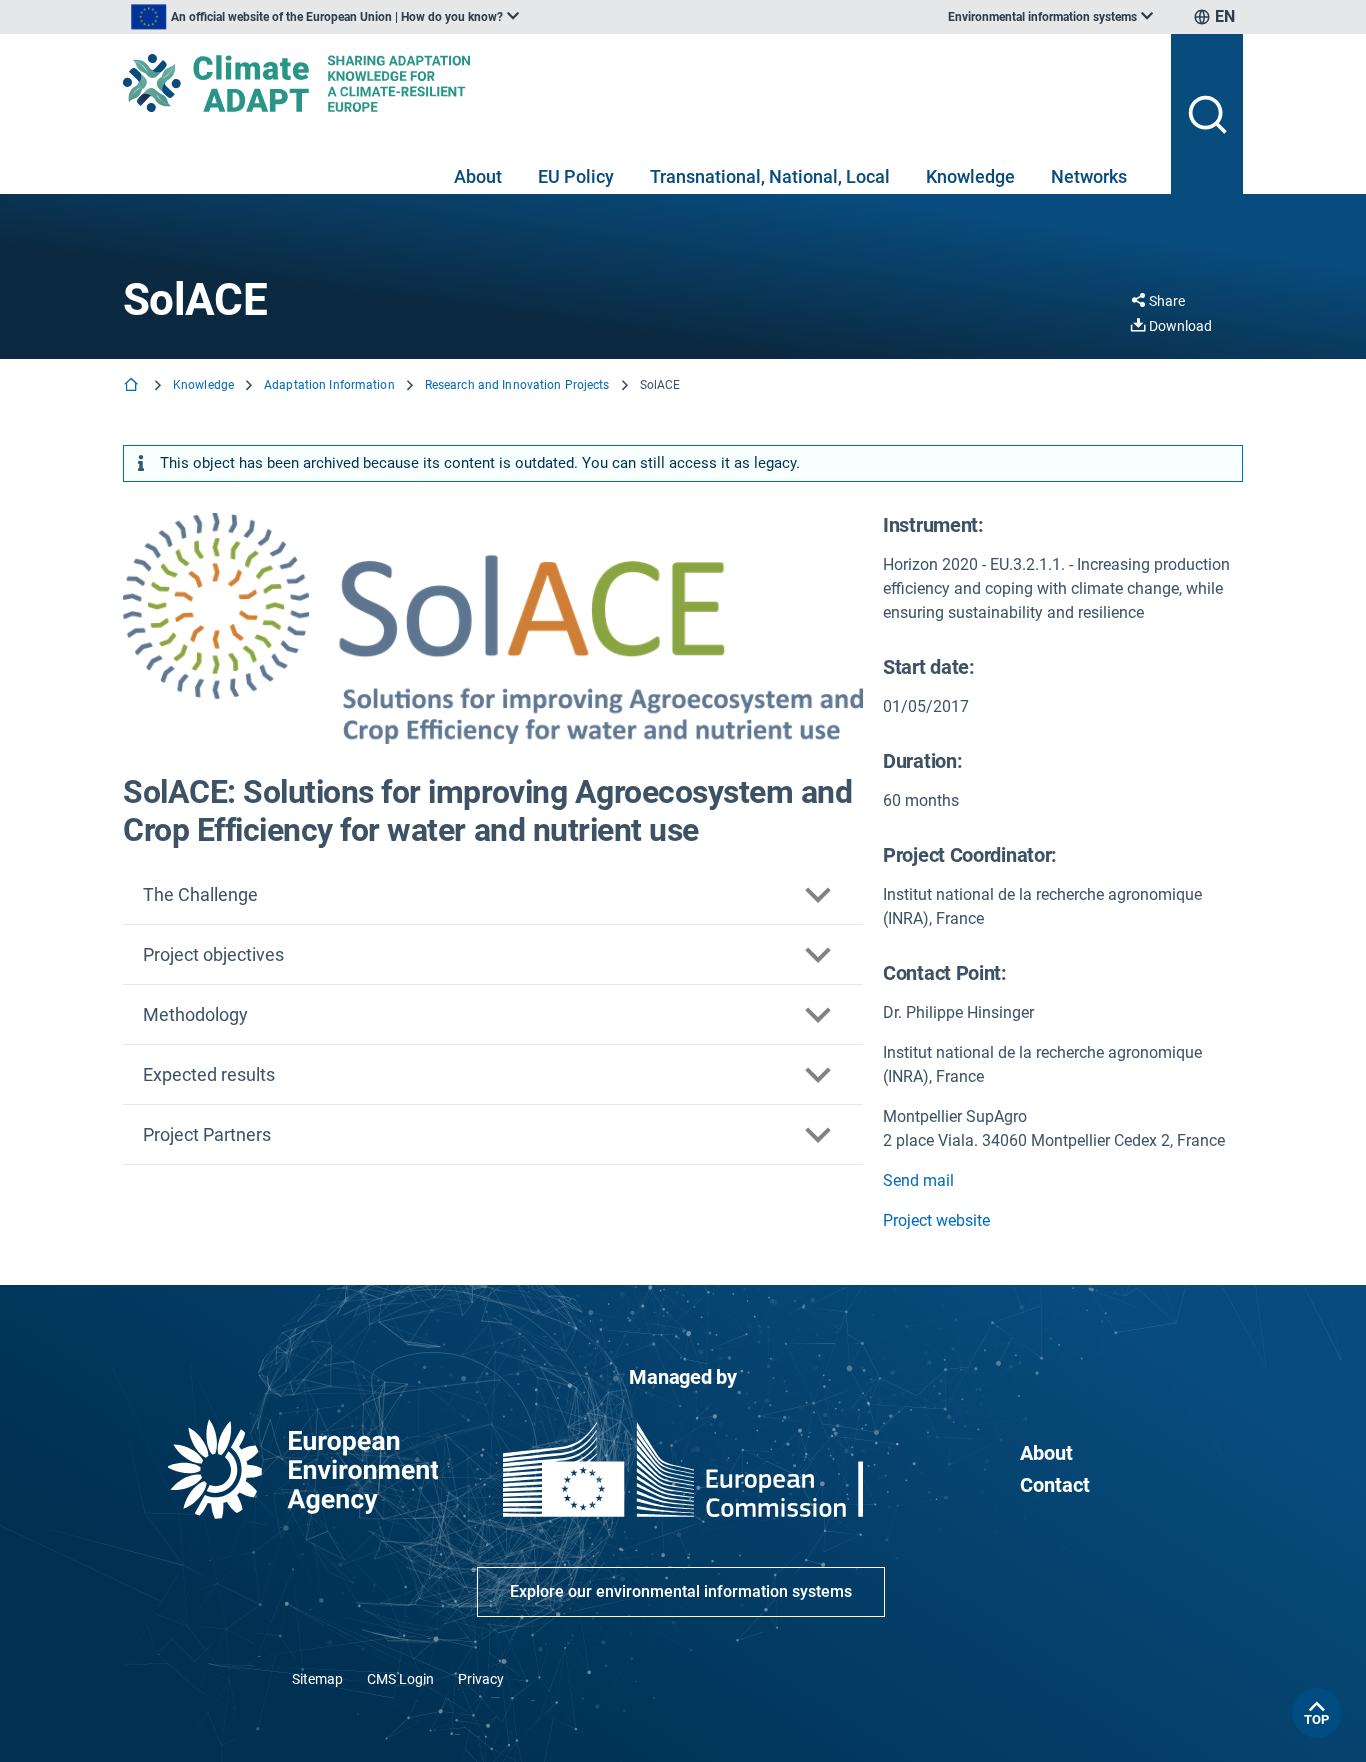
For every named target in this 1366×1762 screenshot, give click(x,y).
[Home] (133, 386)
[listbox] (325, 17)
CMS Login (400, 1679)
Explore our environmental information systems (681, 1591)
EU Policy (576, 176)
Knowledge (970, 176)
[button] (493, 895)
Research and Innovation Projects (517, 385)
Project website (936, 1220)
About (478, 176)
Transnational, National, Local (770, 176)
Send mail (918, 1180)
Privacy (481, 1679)
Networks (1089, 176)
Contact (1055, 1485)
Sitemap (317, 1679)
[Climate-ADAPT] (639, 83)
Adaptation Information (329, 385)
